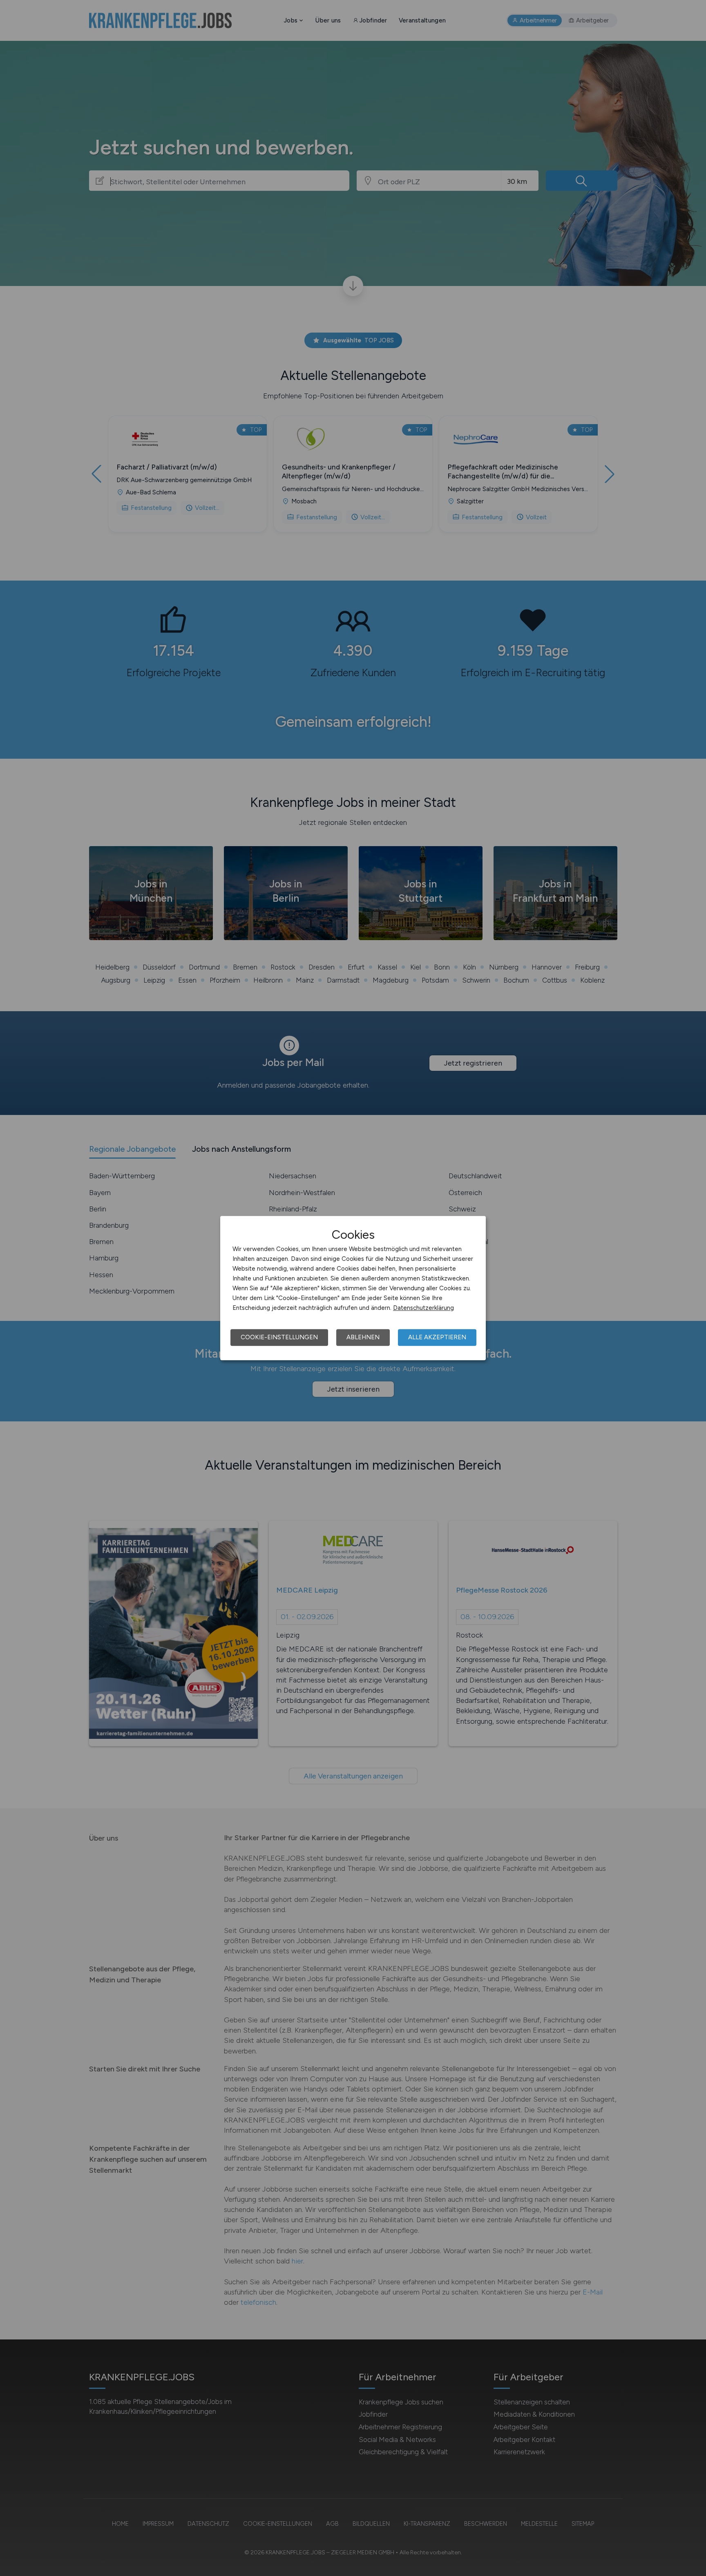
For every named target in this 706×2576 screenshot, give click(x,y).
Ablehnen (363, 1337)
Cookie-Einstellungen (279, 1337)
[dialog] (353, 1288)
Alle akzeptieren (437, 1337)
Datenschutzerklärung (423, 1308)
